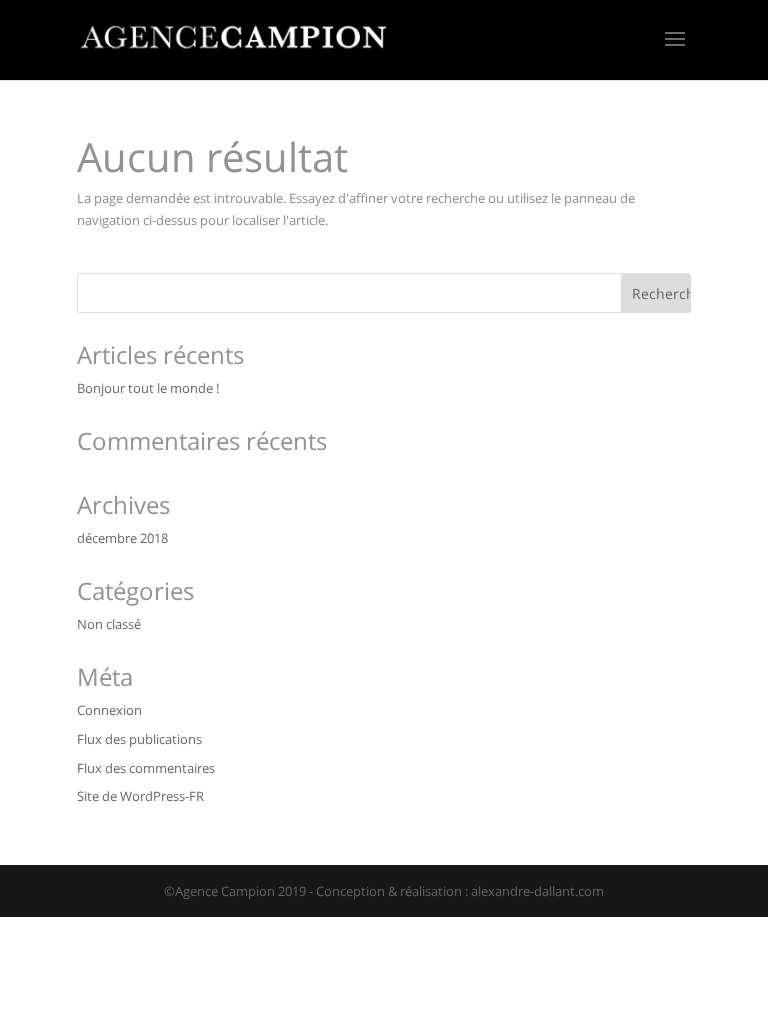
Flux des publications (139, 739)
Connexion (109, 710)
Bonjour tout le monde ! (148, 388)
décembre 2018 (122, 538)
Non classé (109, 624)
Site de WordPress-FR (140, 796)
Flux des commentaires (146, 768)
